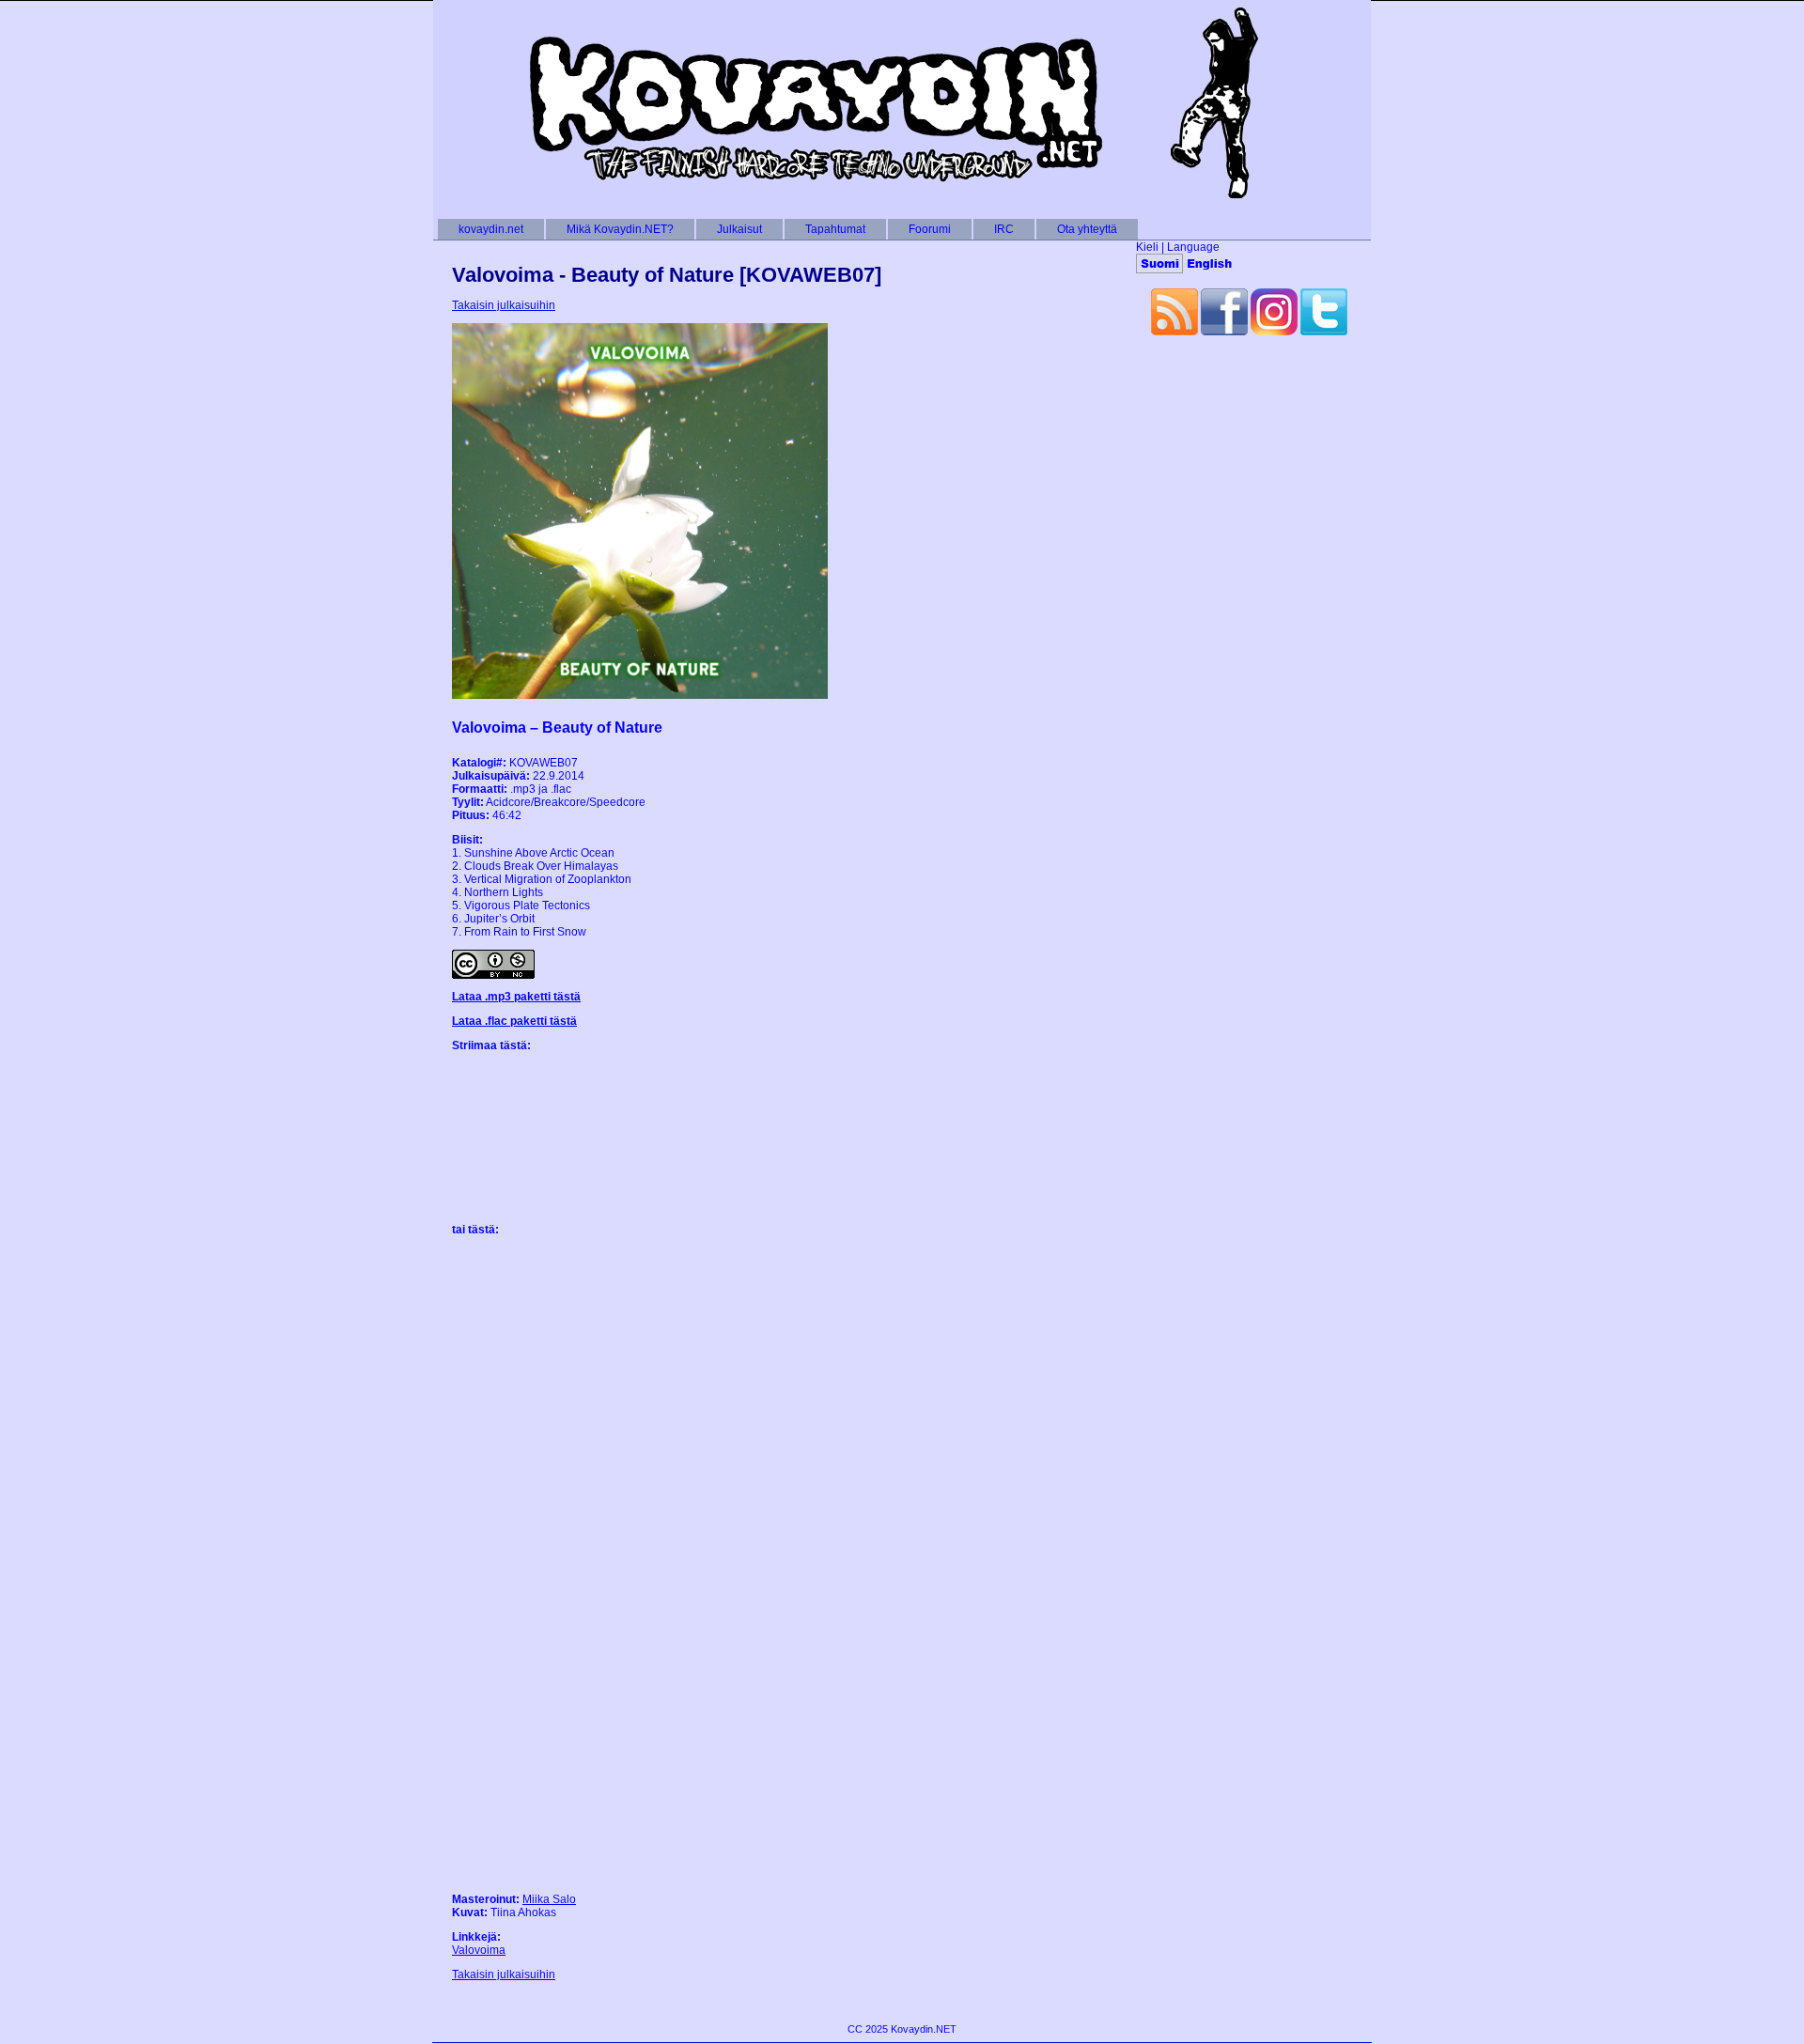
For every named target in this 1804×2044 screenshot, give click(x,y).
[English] (1209, 263)
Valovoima (479, 1950)
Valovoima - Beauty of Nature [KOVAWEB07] (667, 275)
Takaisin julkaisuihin (504, 305)
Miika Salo (549, 1899)
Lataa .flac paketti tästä (514, 1021)
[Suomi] (1159, 263)
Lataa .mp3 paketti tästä (516, 997)
